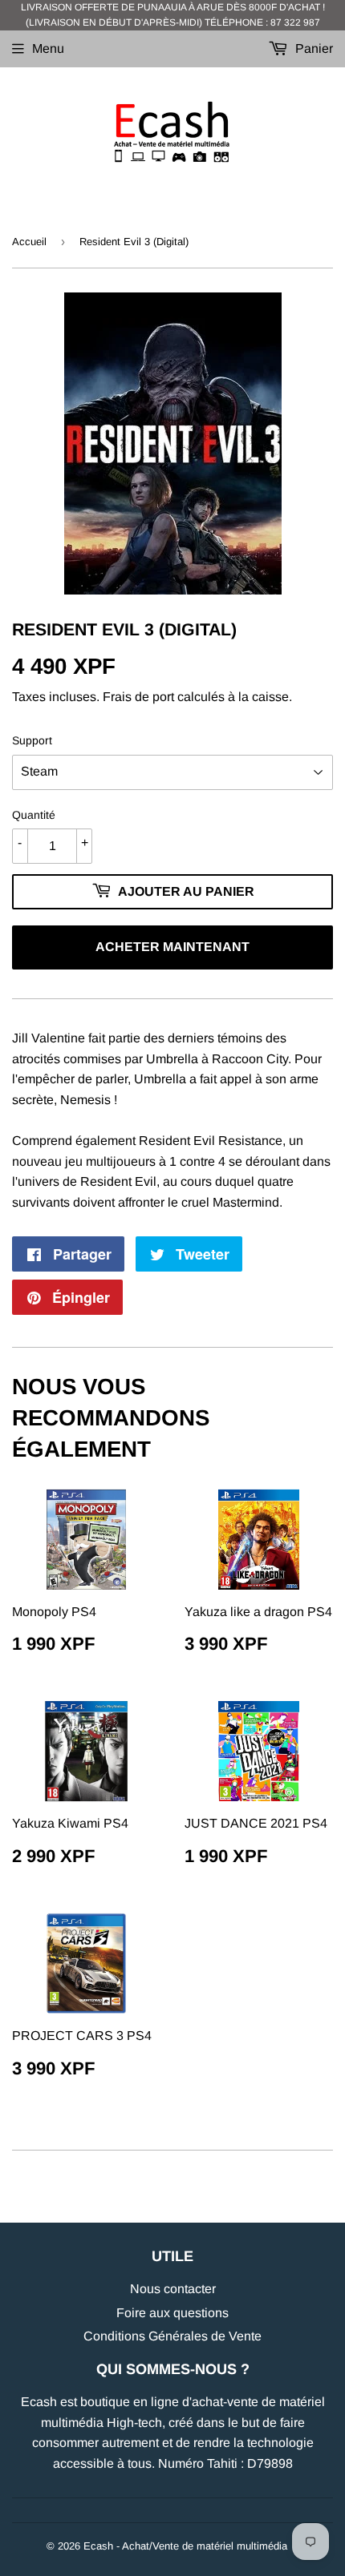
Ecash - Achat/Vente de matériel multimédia (185, 2546)
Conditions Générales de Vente (172, 2336)
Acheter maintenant (172, 947)
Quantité (34, 815)
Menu (48, 48)
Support (32, 740)
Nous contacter (173, 2289)
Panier (313, 48)
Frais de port (138, 697)
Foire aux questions (172, 2313)
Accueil (29, 242)
